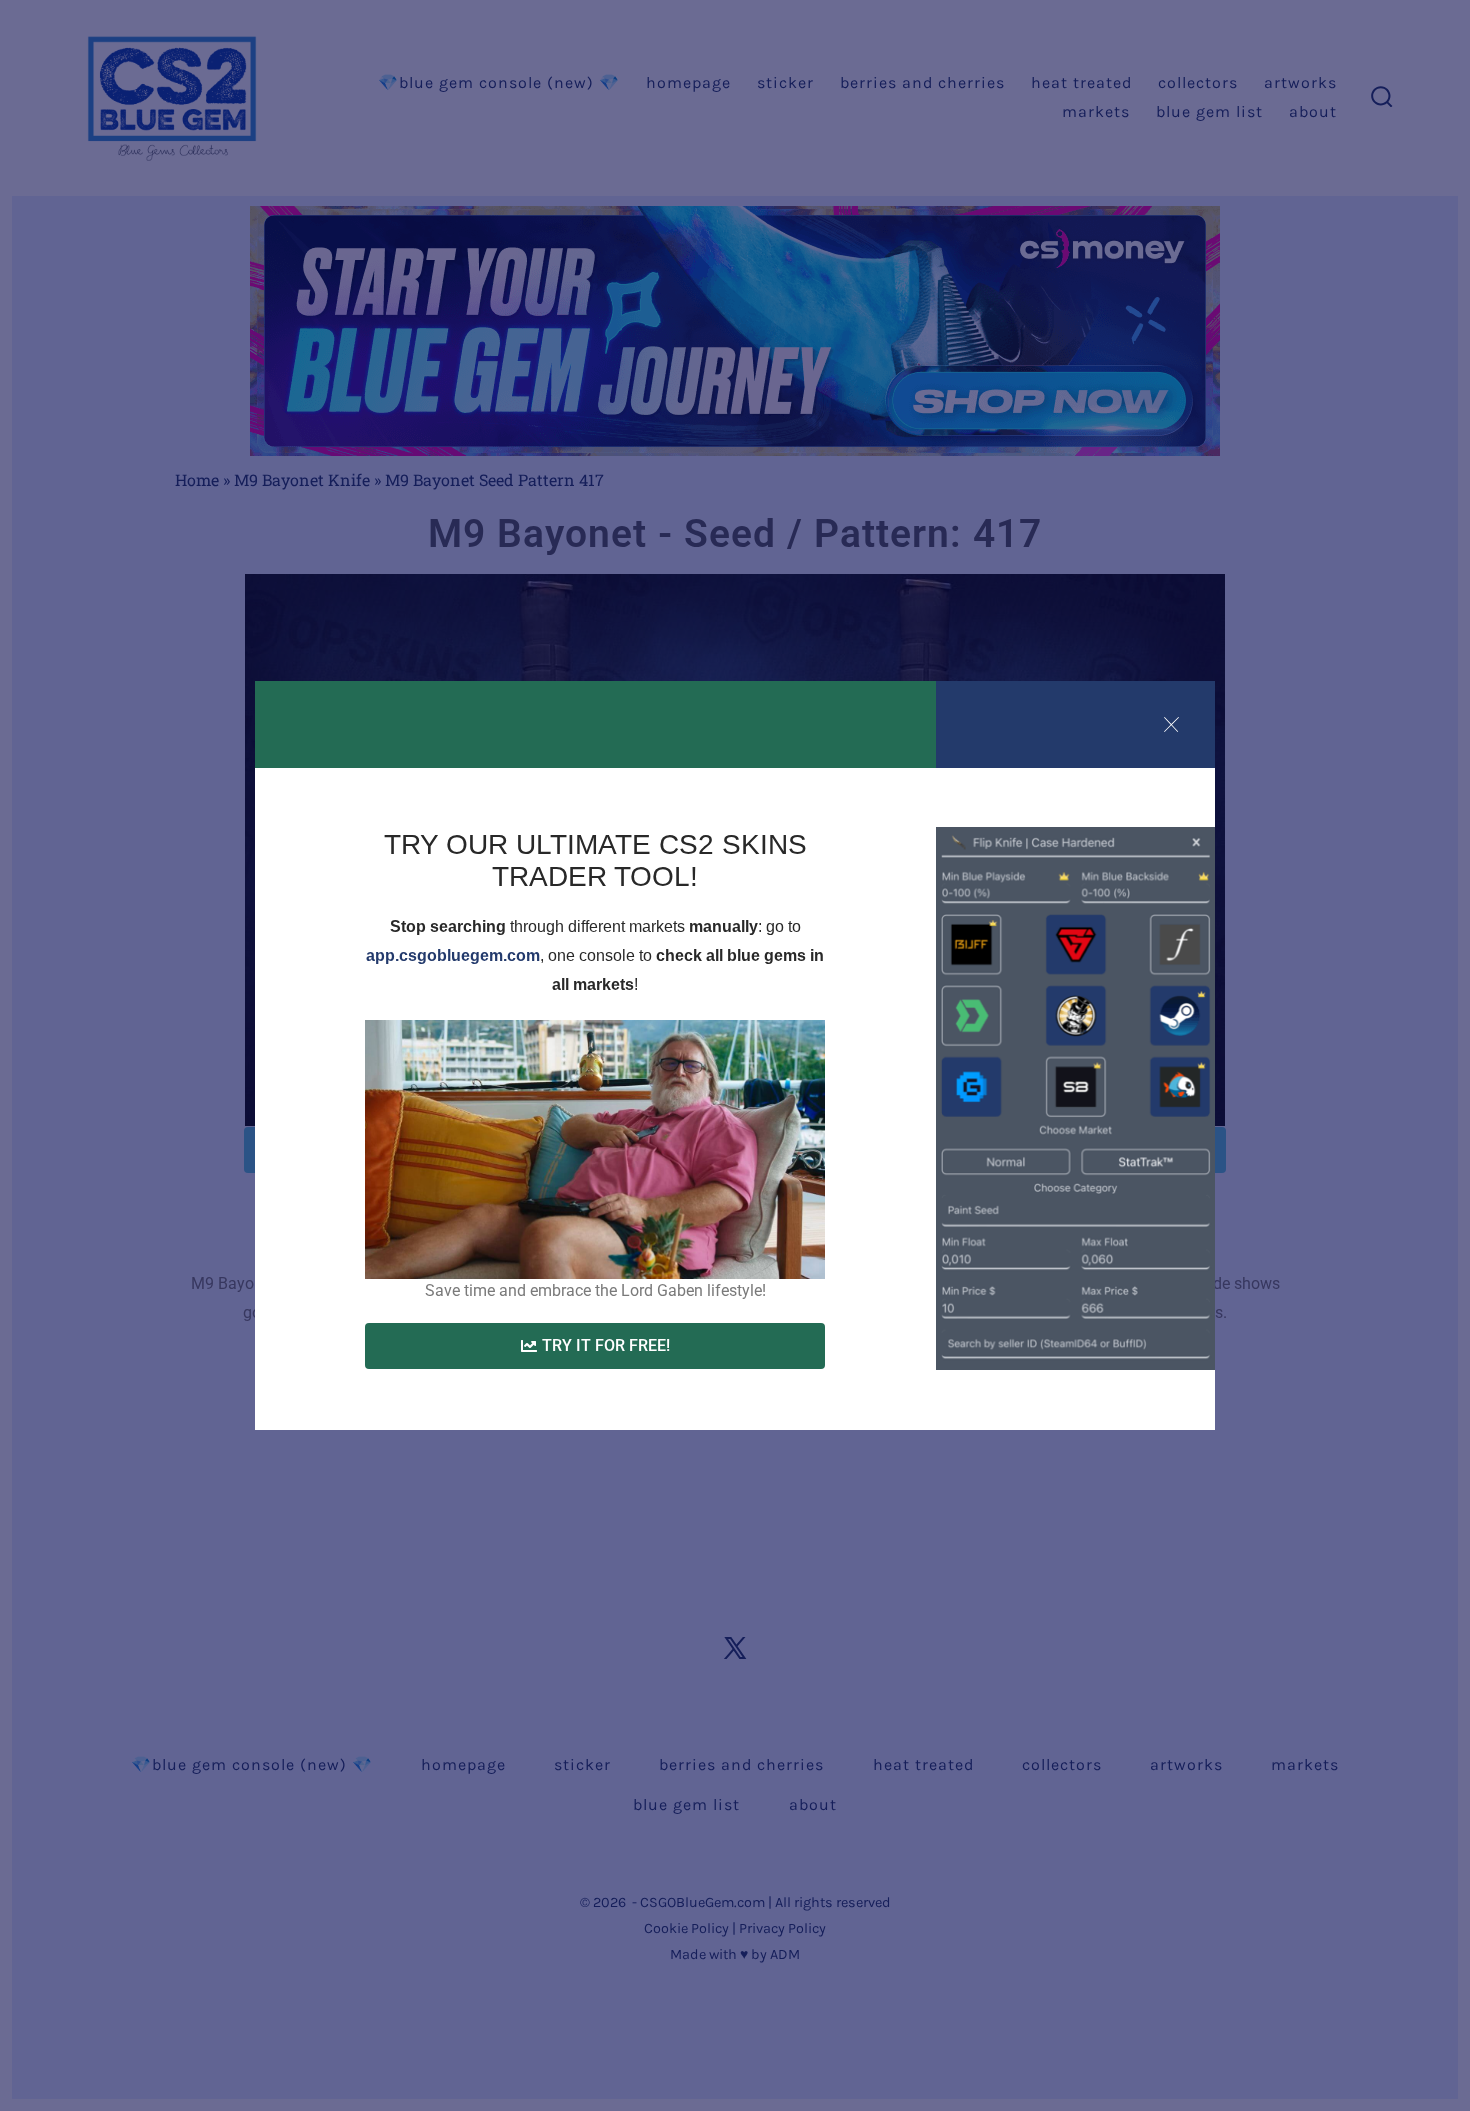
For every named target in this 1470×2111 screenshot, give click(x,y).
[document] (735, 1055)
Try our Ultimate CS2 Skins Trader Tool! (595, 860)
